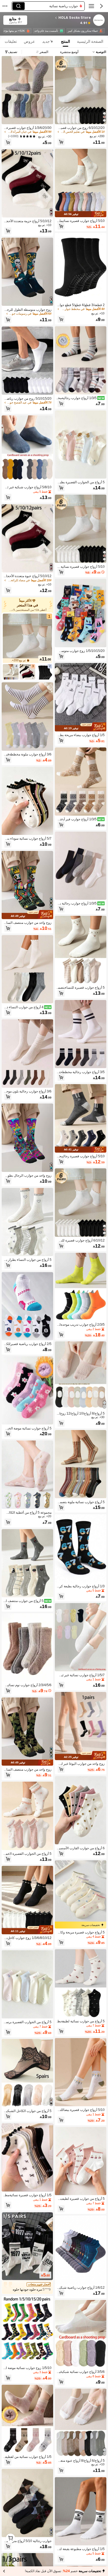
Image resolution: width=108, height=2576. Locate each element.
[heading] (61, 18)
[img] (81, 218)
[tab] (91, 42)
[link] (99, 20)
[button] (101, 6)
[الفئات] (91, 6)
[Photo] (101, 31)
